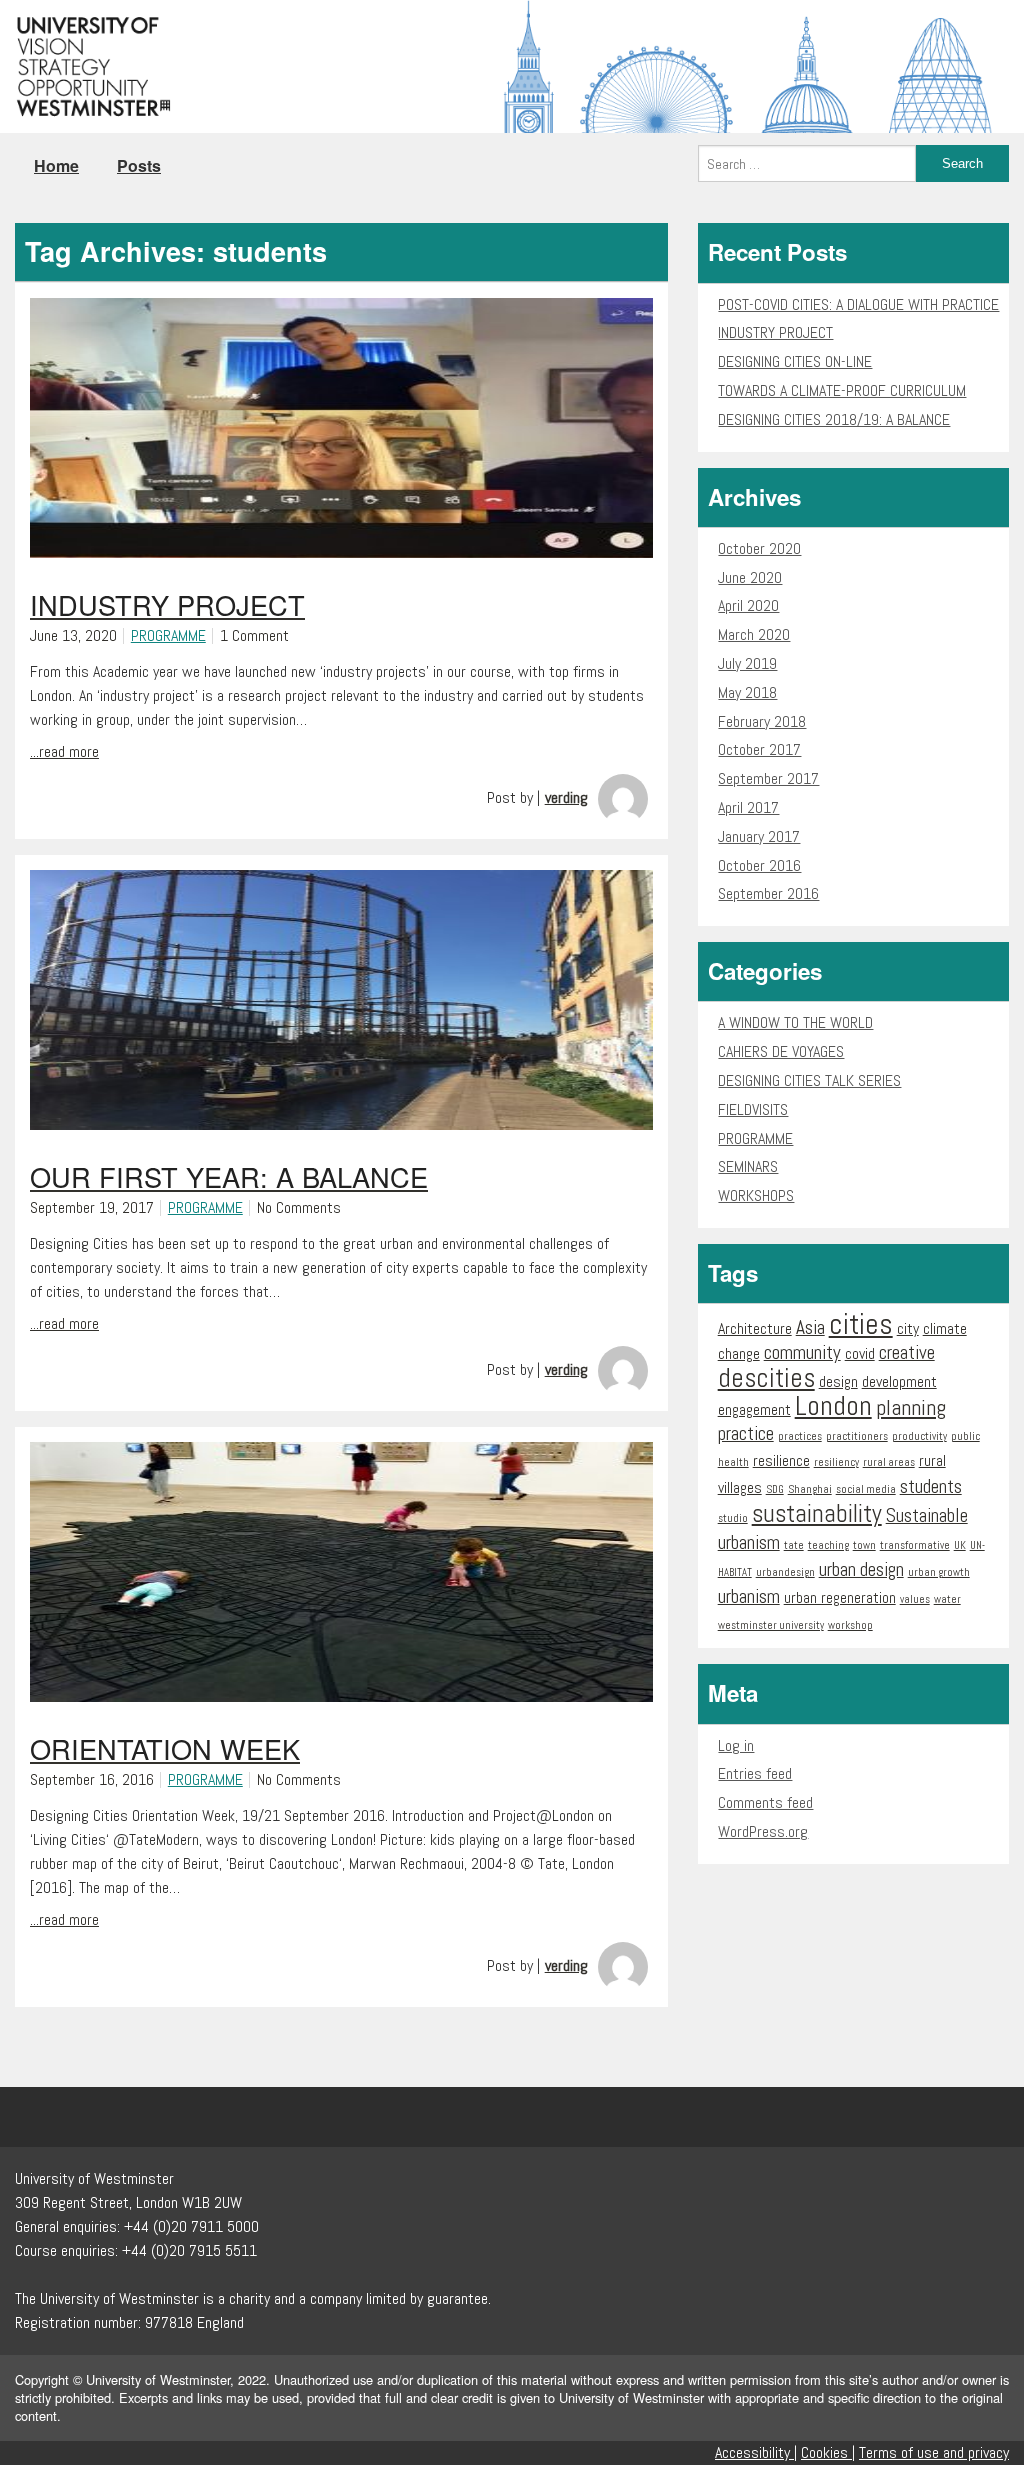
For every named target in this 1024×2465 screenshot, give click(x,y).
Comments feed (765, 1802)
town (864, 1545)
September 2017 (768, 778)
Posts (139, 165)
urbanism (749, 1596)
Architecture (755, 1328)
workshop (850, 1625)
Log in (736, 1745)
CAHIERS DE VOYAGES (781, 1051)
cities (861, 1324)
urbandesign (785, 1572)
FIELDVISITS (753, 1109)
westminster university (771, 1625)
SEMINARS (748, 1166)
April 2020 (748, 605)
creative (907, 1352)
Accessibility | (756, 2452)
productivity (919, 1436)
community (802, 1352)
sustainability (817, 1513)
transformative (915, 1545)
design (838, 1381)
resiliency (836, 1462)
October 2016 (759, 865)
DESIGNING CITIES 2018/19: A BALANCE (834, 419)
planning (911, 1407)
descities (766, 1378)
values (915, 1599)
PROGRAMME (168, 635)
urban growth (939, 1572)
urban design (861, 1569)
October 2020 (759, 548)
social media (866, 1489)
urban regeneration (840, 1597)
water (947, 1599)
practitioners (857, 1436)
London (833, 1405)
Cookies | (828, 2452)
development (899, 1381)
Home (56, 165)
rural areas (889, 1462)
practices (800, 1436)
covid (860, 1353)
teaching (828, 1545)
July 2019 (747, 663)
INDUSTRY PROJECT (775, 332)
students (931, 1486)
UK (960, 1545)
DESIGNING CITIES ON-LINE (795, 361)
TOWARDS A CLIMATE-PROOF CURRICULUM (842, 390)
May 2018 (747, 692)
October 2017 (759, 749)
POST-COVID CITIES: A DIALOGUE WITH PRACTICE (858, 304)
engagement (754, 1409)
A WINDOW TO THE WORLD (795, 1022)
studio (733, 1518)
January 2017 (759, 836)
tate (794, 1545)
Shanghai (810, 1489)
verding (566, 797)
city (908, 1328)
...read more (64, 751)
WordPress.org (763, 1831)
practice (746, 1433)
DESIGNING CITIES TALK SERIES (809, 1080)
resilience (781, 1460)
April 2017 (748, 807)
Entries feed (755, 1773)
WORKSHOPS (756, 1195)
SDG (775, 1489)
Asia (810, 1327)
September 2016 (768, 893)
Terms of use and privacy (934, 2452)
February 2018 (762, 721)
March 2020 (754, 634)
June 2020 (750, 577)
